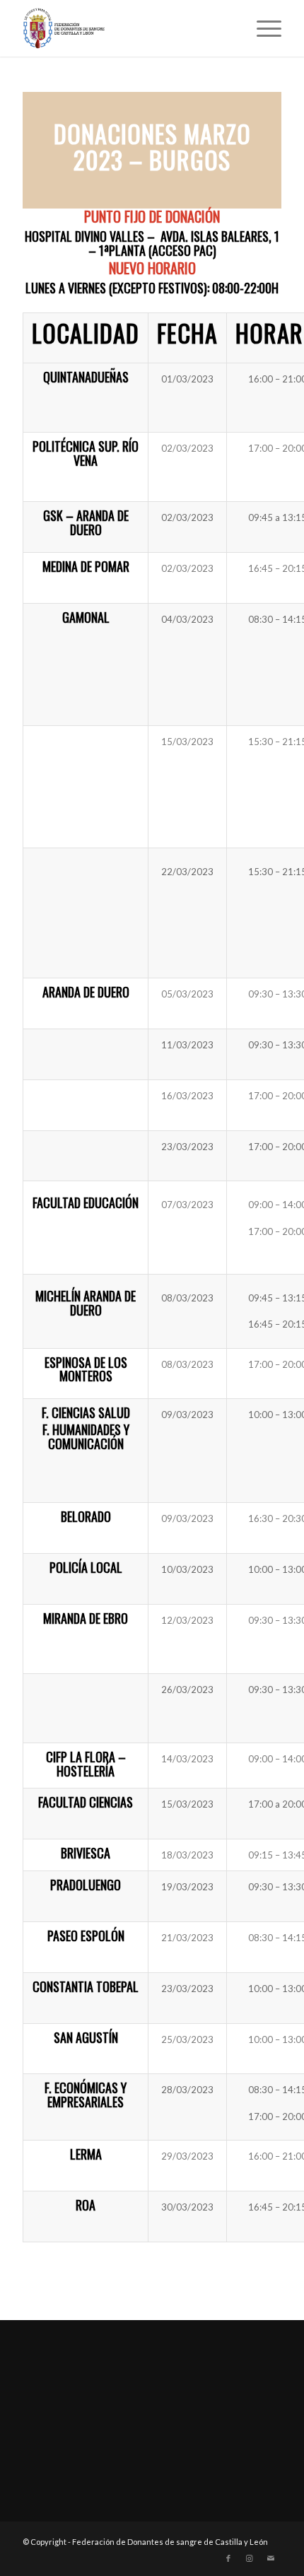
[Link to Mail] (271, 2558)
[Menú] (262, 28)
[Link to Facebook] (228, 2558)
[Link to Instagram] (250, 2558)
